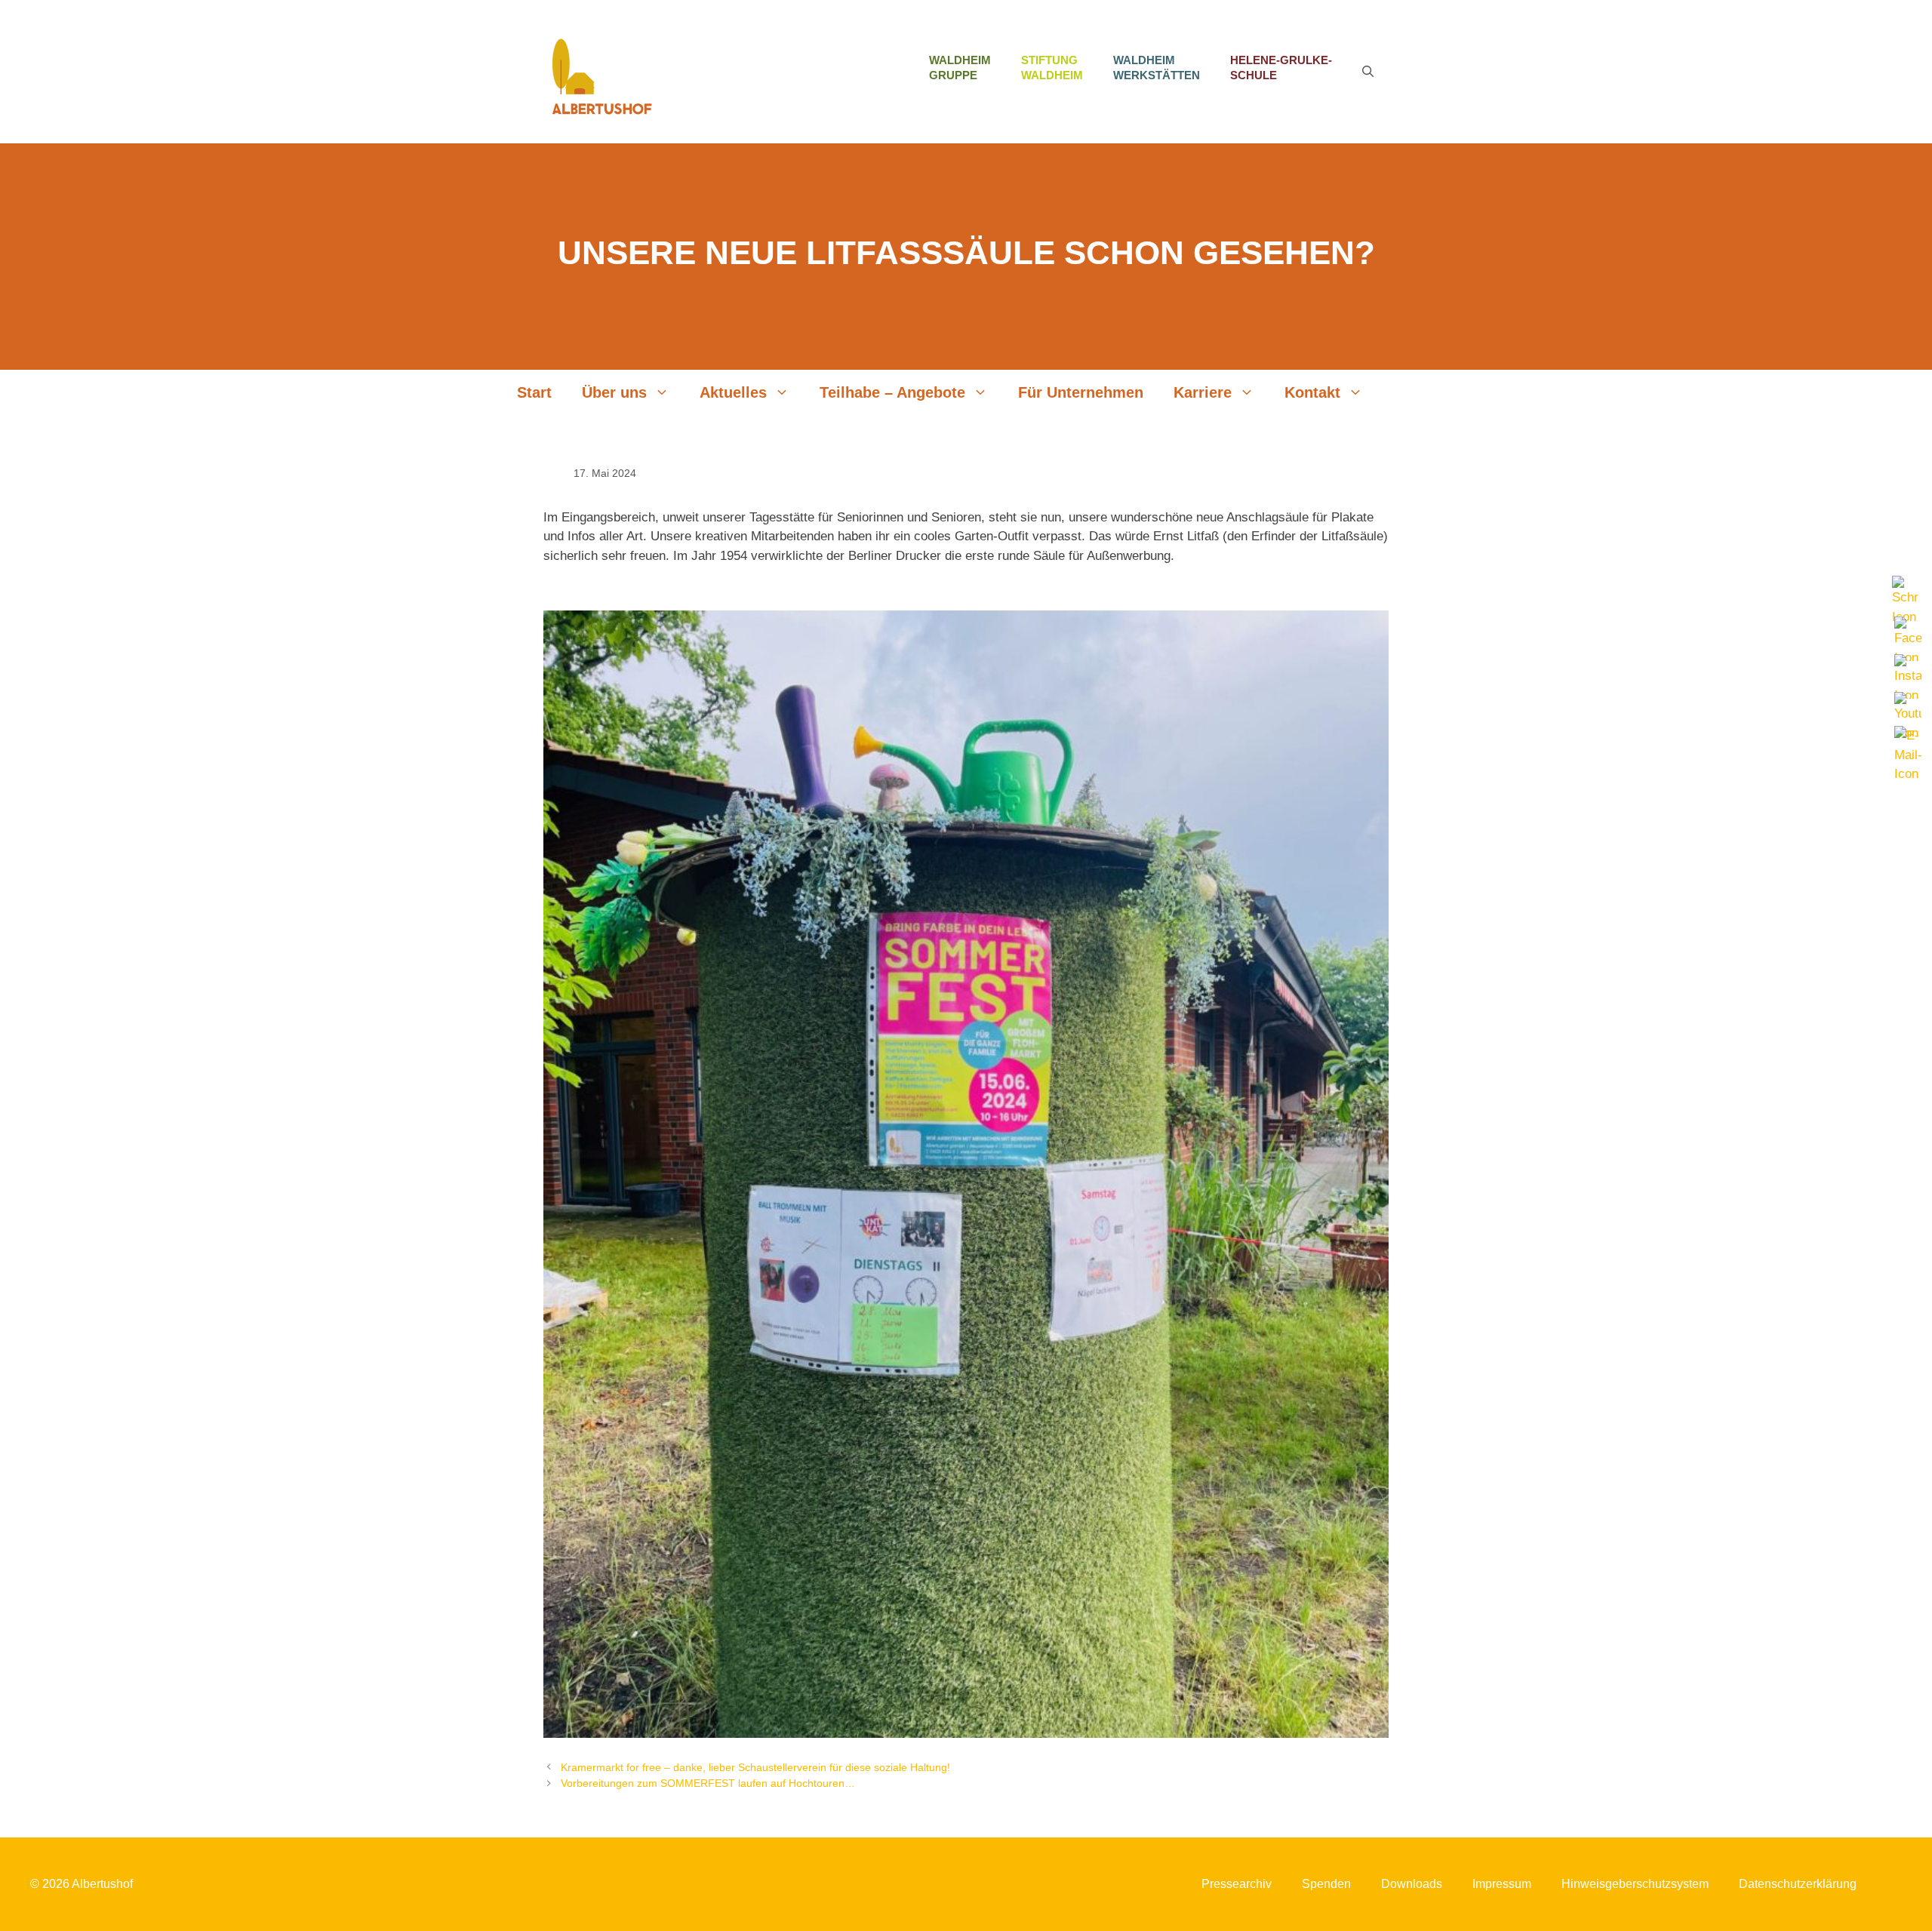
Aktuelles (733, 392)
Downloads (1412, 1884)
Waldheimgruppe (960, 68)
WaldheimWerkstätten (1157, 68)
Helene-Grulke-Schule (1281, 68)
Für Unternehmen (1081, 392)
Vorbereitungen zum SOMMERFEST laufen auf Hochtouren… (708, 1783)
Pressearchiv (1237, 1884)
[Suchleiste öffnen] (1368, 72)
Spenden (1326, 1884)
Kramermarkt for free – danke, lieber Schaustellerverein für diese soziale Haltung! (755, 1767)
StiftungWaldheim (1052, 68)
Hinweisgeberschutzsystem (1635, 1884)
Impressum (1502, 1884)
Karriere (1203, 392)
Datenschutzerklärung (1798, 1884)
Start (534, 392)
